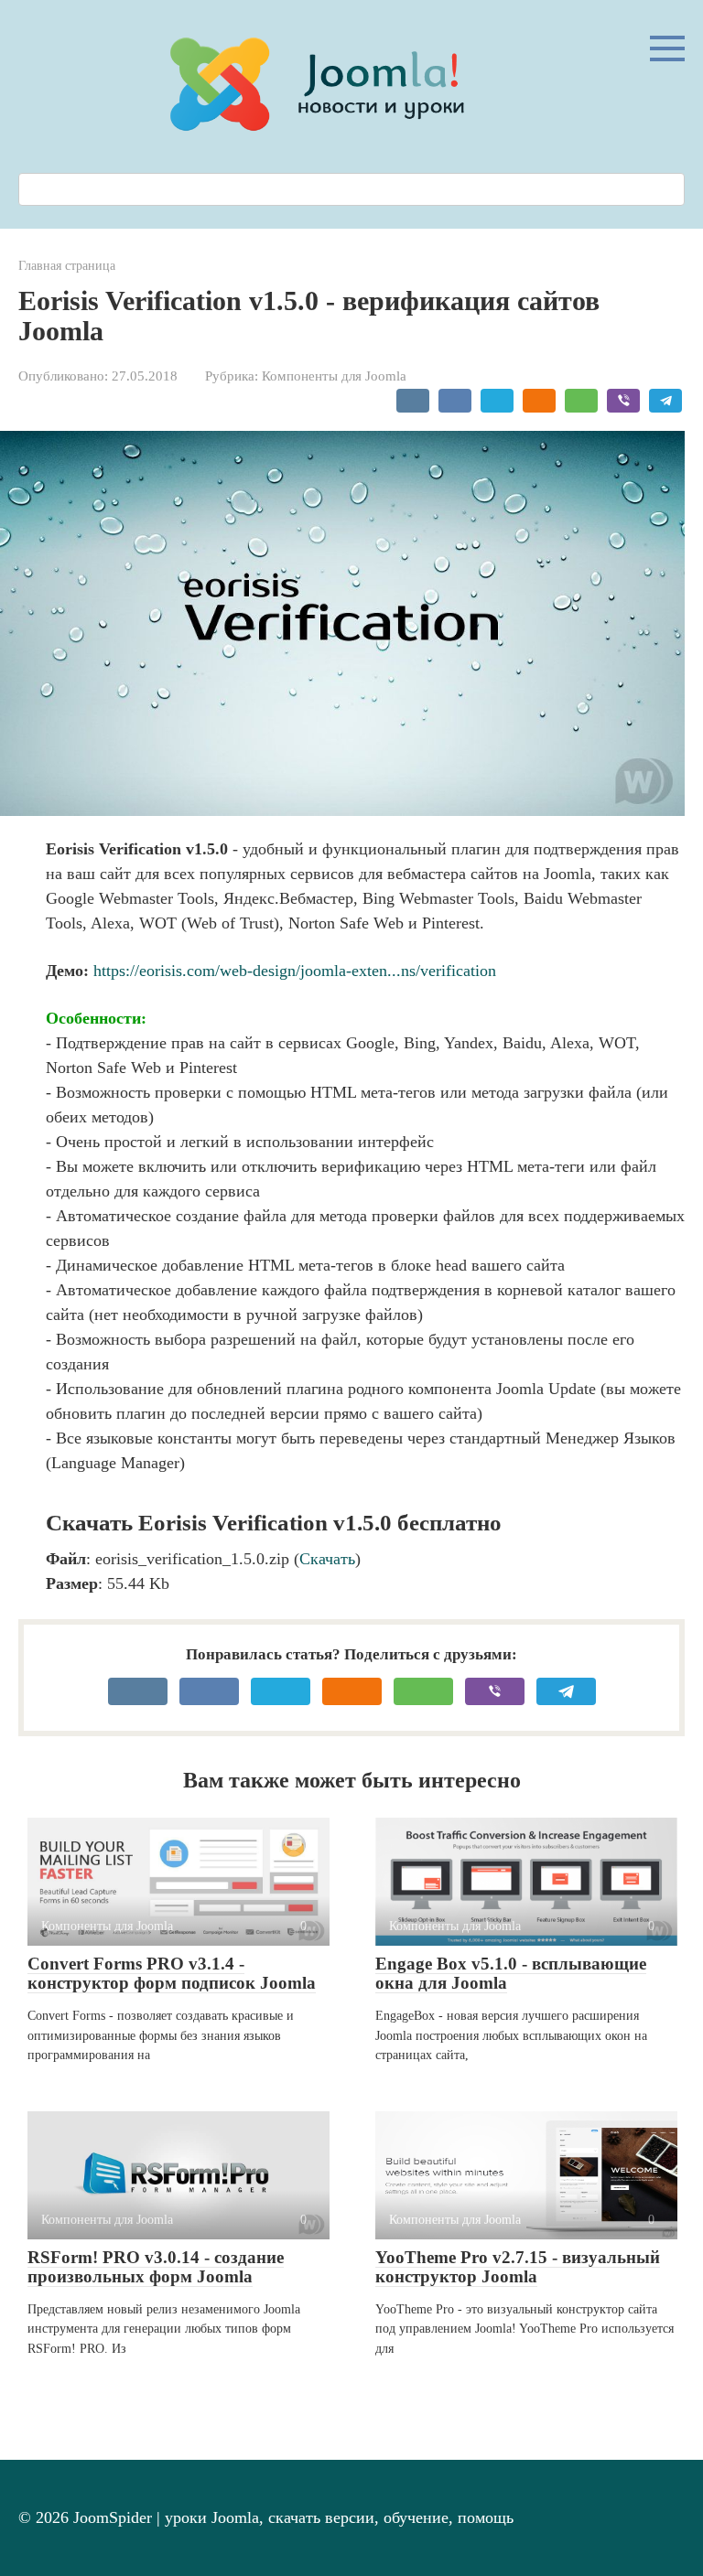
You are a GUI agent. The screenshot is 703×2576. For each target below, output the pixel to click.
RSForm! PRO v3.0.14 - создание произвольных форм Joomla (156, 2267)
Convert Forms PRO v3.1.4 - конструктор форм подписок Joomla (172, 1973)
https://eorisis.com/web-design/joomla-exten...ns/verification (295, 971)
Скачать (327, 1559)
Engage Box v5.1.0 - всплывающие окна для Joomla (511, 1973)
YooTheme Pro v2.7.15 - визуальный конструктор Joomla (518, 2267)
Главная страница (67, 265)
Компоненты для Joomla (334, 376)
